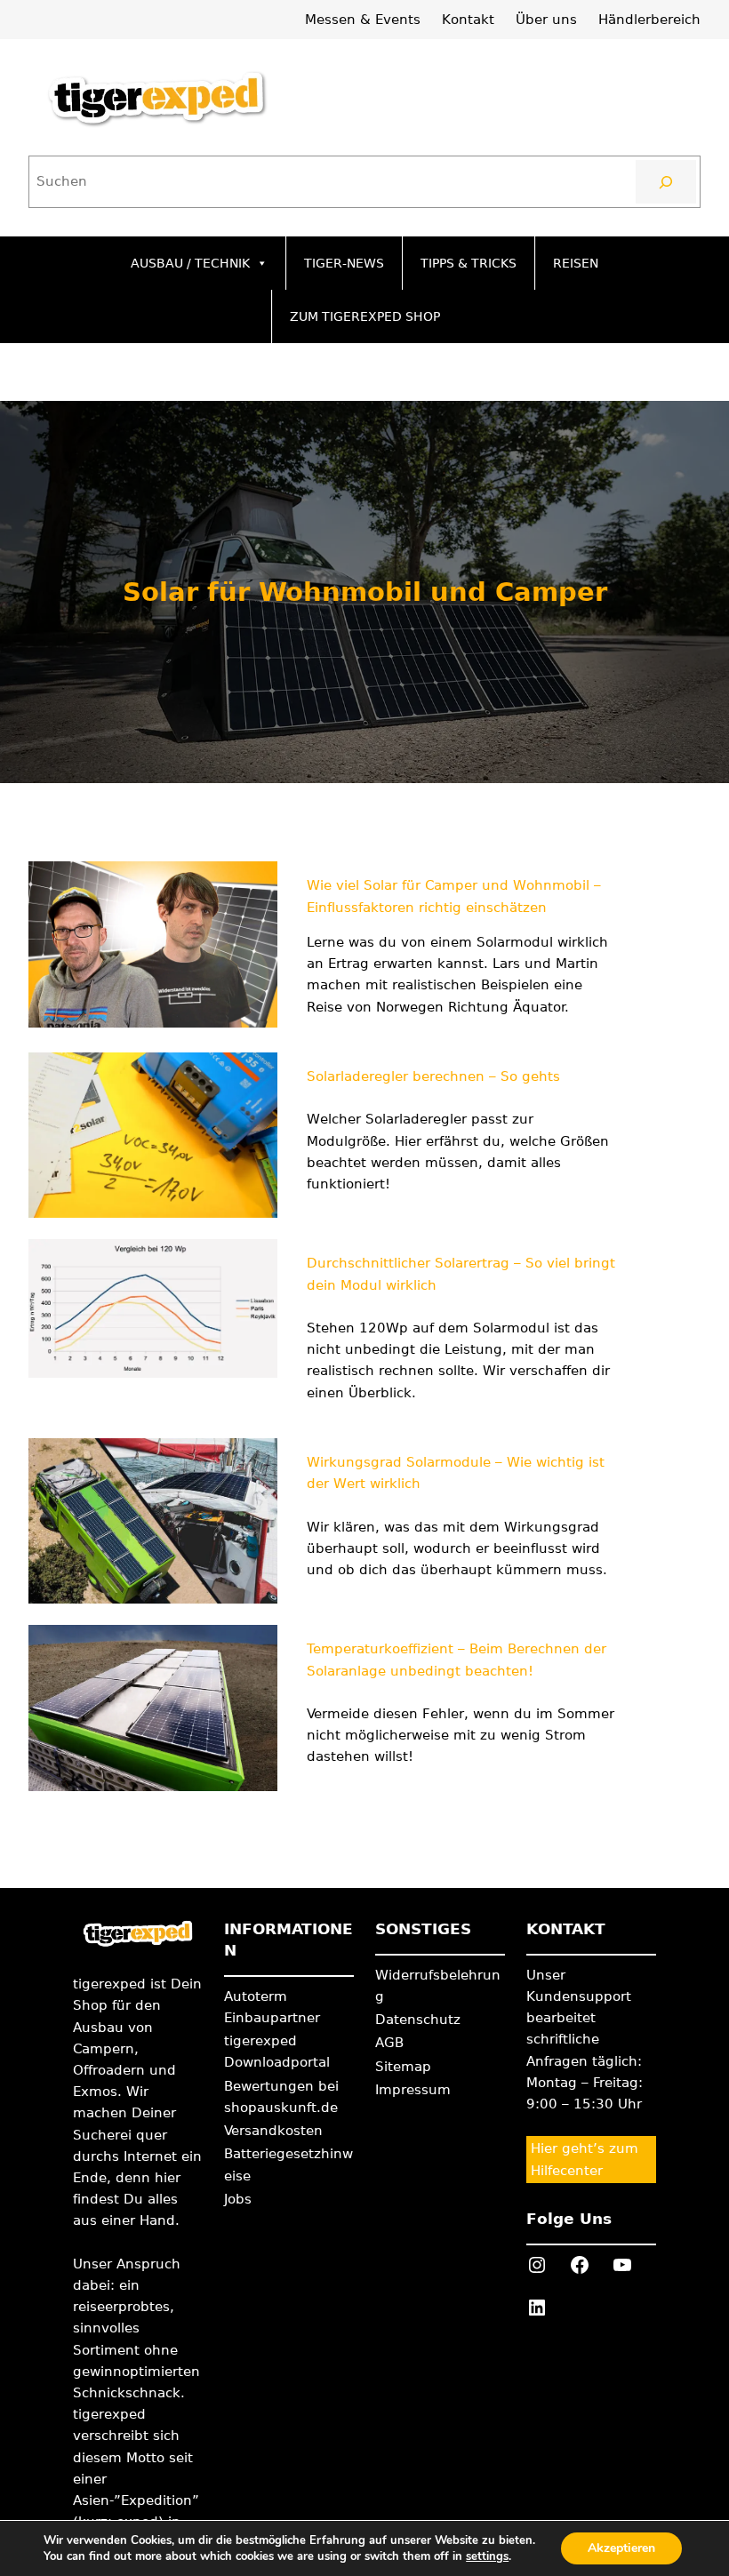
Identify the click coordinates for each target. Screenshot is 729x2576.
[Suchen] (666, 181)
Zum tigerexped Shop (365, 316)
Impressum (413, 2090)
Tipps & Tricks (469, 263)
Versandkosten (273, 2131)
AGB (389, 2043)
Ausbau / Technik (190, 263)
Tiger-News (344, 263)
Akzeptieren (621, 2548)
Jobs (238, 2199)
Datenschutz (418, 2020)
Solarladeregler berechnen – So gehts (433, 1076)
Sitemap (403, 2067)
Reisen (576, 263)
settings (487, 2556)
